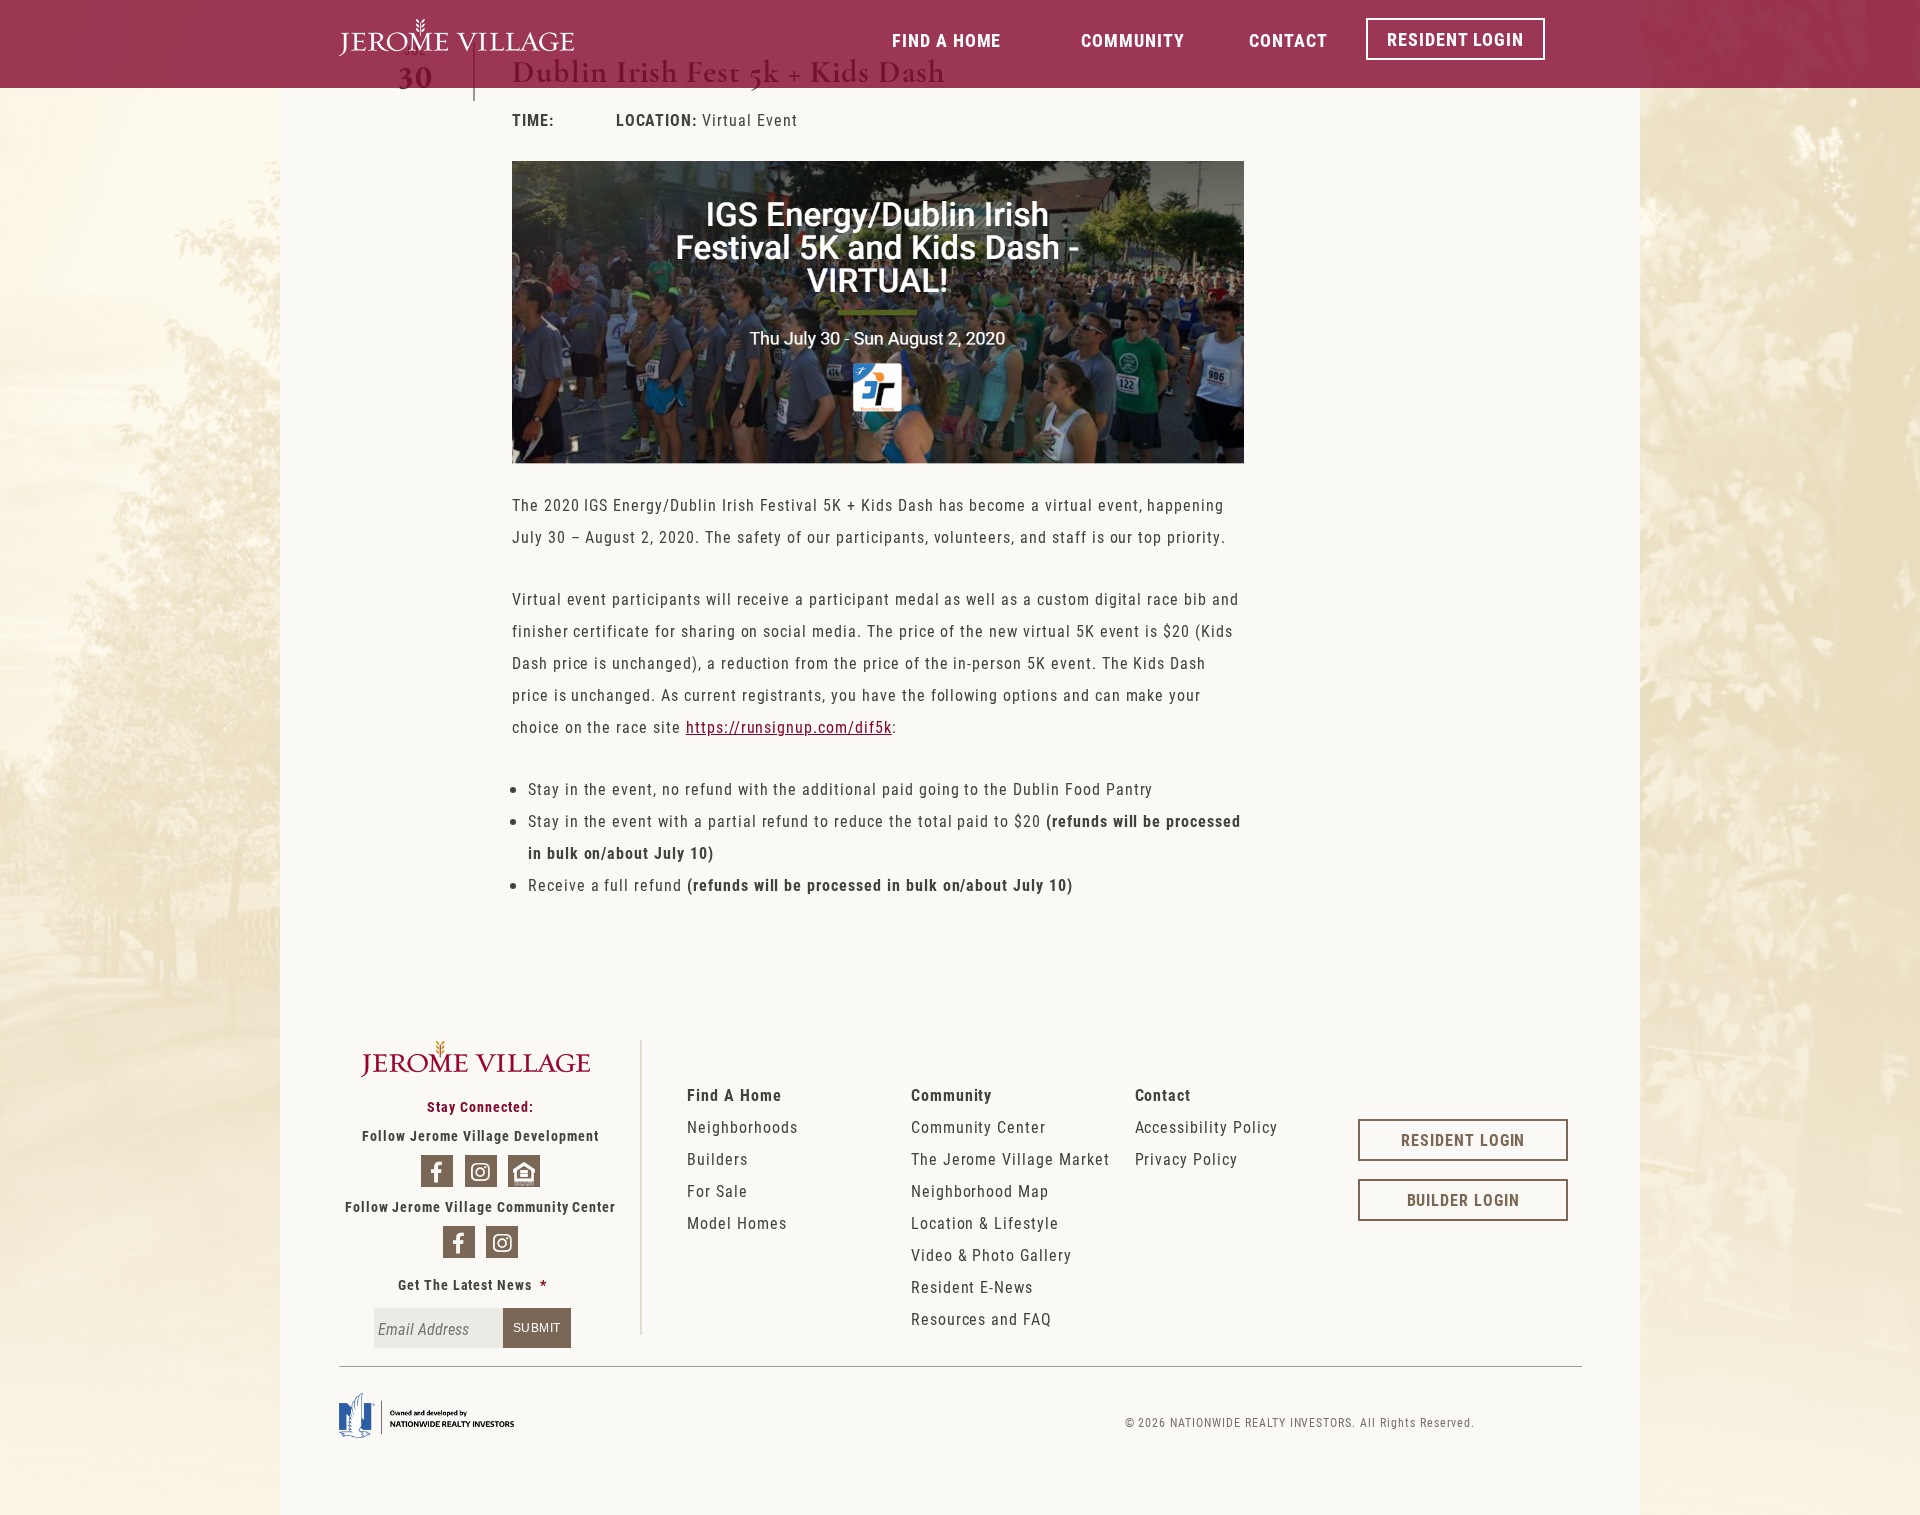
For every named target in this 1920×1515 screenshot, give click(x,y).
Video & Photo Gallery (991, 1254)
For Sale (717, 1190)
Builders (717, 1158)
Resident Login (1455, 39)
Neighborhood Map (980, 1190)
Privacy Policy (1186, 1158)
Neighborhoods (742, 1126)
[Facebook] (437, 1171)
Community (1133, 40)
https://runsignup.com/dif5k (789, 726)
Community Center (978, 1126)
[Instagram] (481, 1171)
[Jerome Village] (456, 71)
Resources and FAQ (981, 1318)
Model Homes (737, 1222)
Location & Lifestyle (985, 1222)
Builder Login (1463, 1199)
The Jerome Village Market (1010, 1158)
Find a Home (947, 40)
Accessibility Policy (1206, 1126)
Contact (1288, 40)
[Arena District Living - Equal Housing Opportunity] (524, 1171)
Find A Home (734, 1094)
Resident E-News (972, 1286)
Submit (537, 1328)
